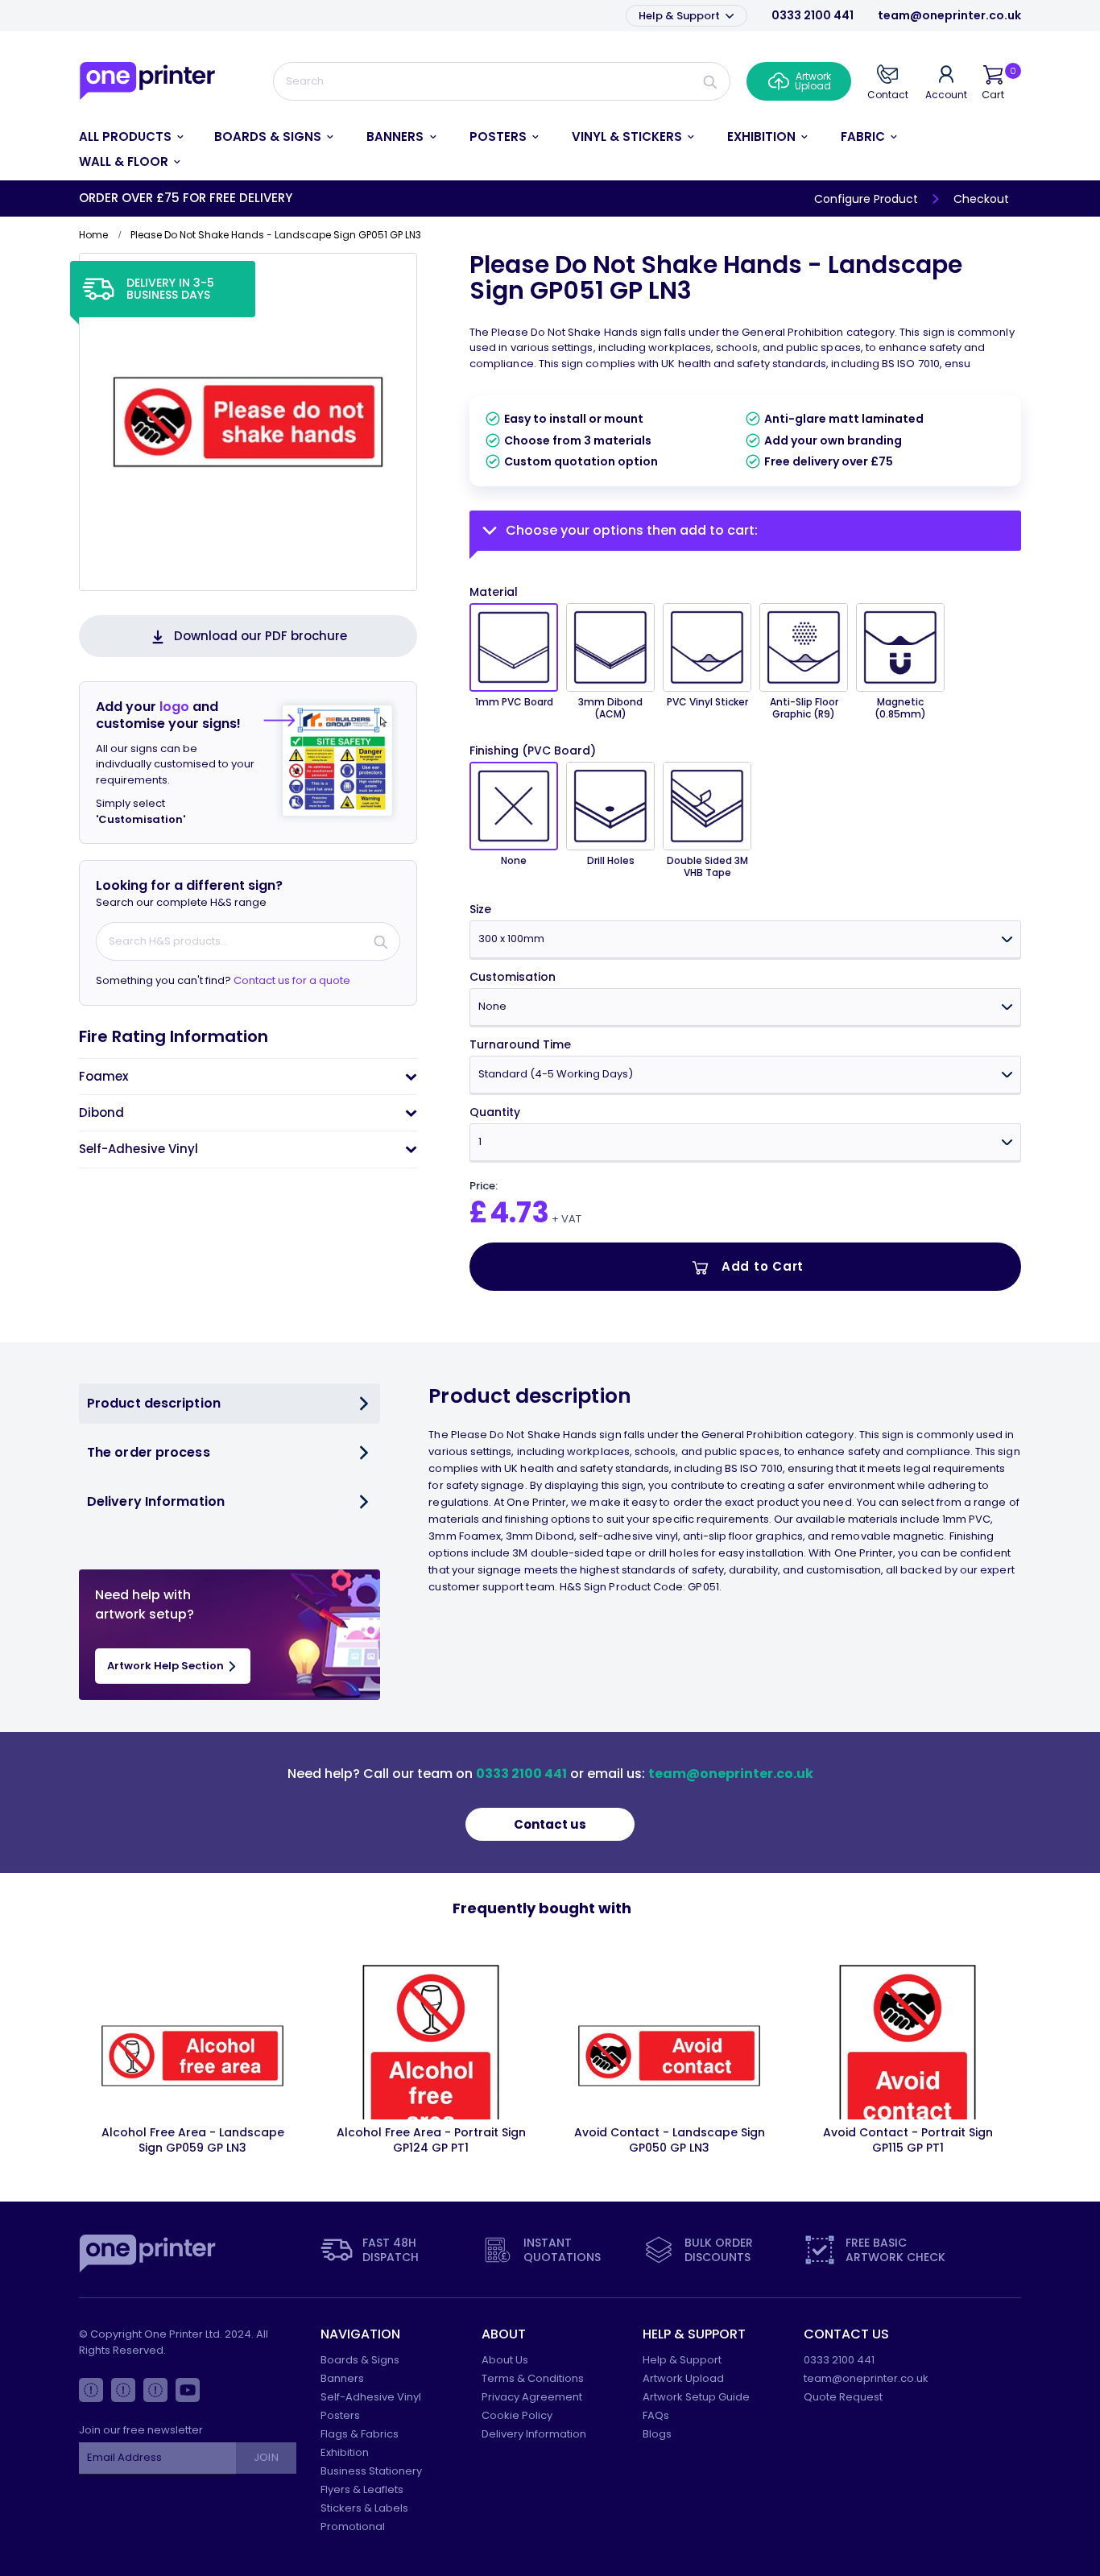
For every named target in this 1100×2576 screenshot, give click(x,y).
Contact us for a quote (292, 980)
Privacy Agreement (532, 2397)
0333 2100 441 (813, 15)
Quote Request (843, 2397)
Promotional (353, 2526)
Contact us (550, 1824)
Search (711, 81)
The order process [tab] (149, 1452)
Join (266, 2457)
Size (480, 910)
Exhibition (345, 2452)
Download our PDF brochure (261, 636)
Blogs (657, 2434)
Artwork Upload (683, 2378)
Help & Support (680, 16)
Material (494, 592)
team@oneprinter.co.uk (949, 15)
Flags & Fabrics (360, 2434)
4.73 (519, 1212)
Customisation (513, 977)
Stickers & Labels (364, 2508)
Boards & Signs (360, 2360)
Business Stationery (371, 2471)
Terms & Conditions (533, 2378)
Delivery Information (534, 2434)
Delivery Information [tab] (156, 1501)
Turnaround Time (520, 1045)
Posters (340, 2415)
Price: (484, 1186)
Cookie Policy (517, 2415)
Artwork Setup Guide (696, 2397)
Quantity (495, 1112)
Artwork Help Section (167, 1666)
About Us (505, 2360)
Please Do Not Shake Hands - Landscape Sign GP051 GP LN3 (716, 277)
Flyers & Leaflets (362, 2489)
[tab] (248, 1077)
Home (93, 235)
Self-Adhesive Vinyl (371, 2397)
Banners (342, 2378)
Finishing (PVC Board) (533, 751)
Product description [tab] (154, 1403)
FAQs (656, 2415)
